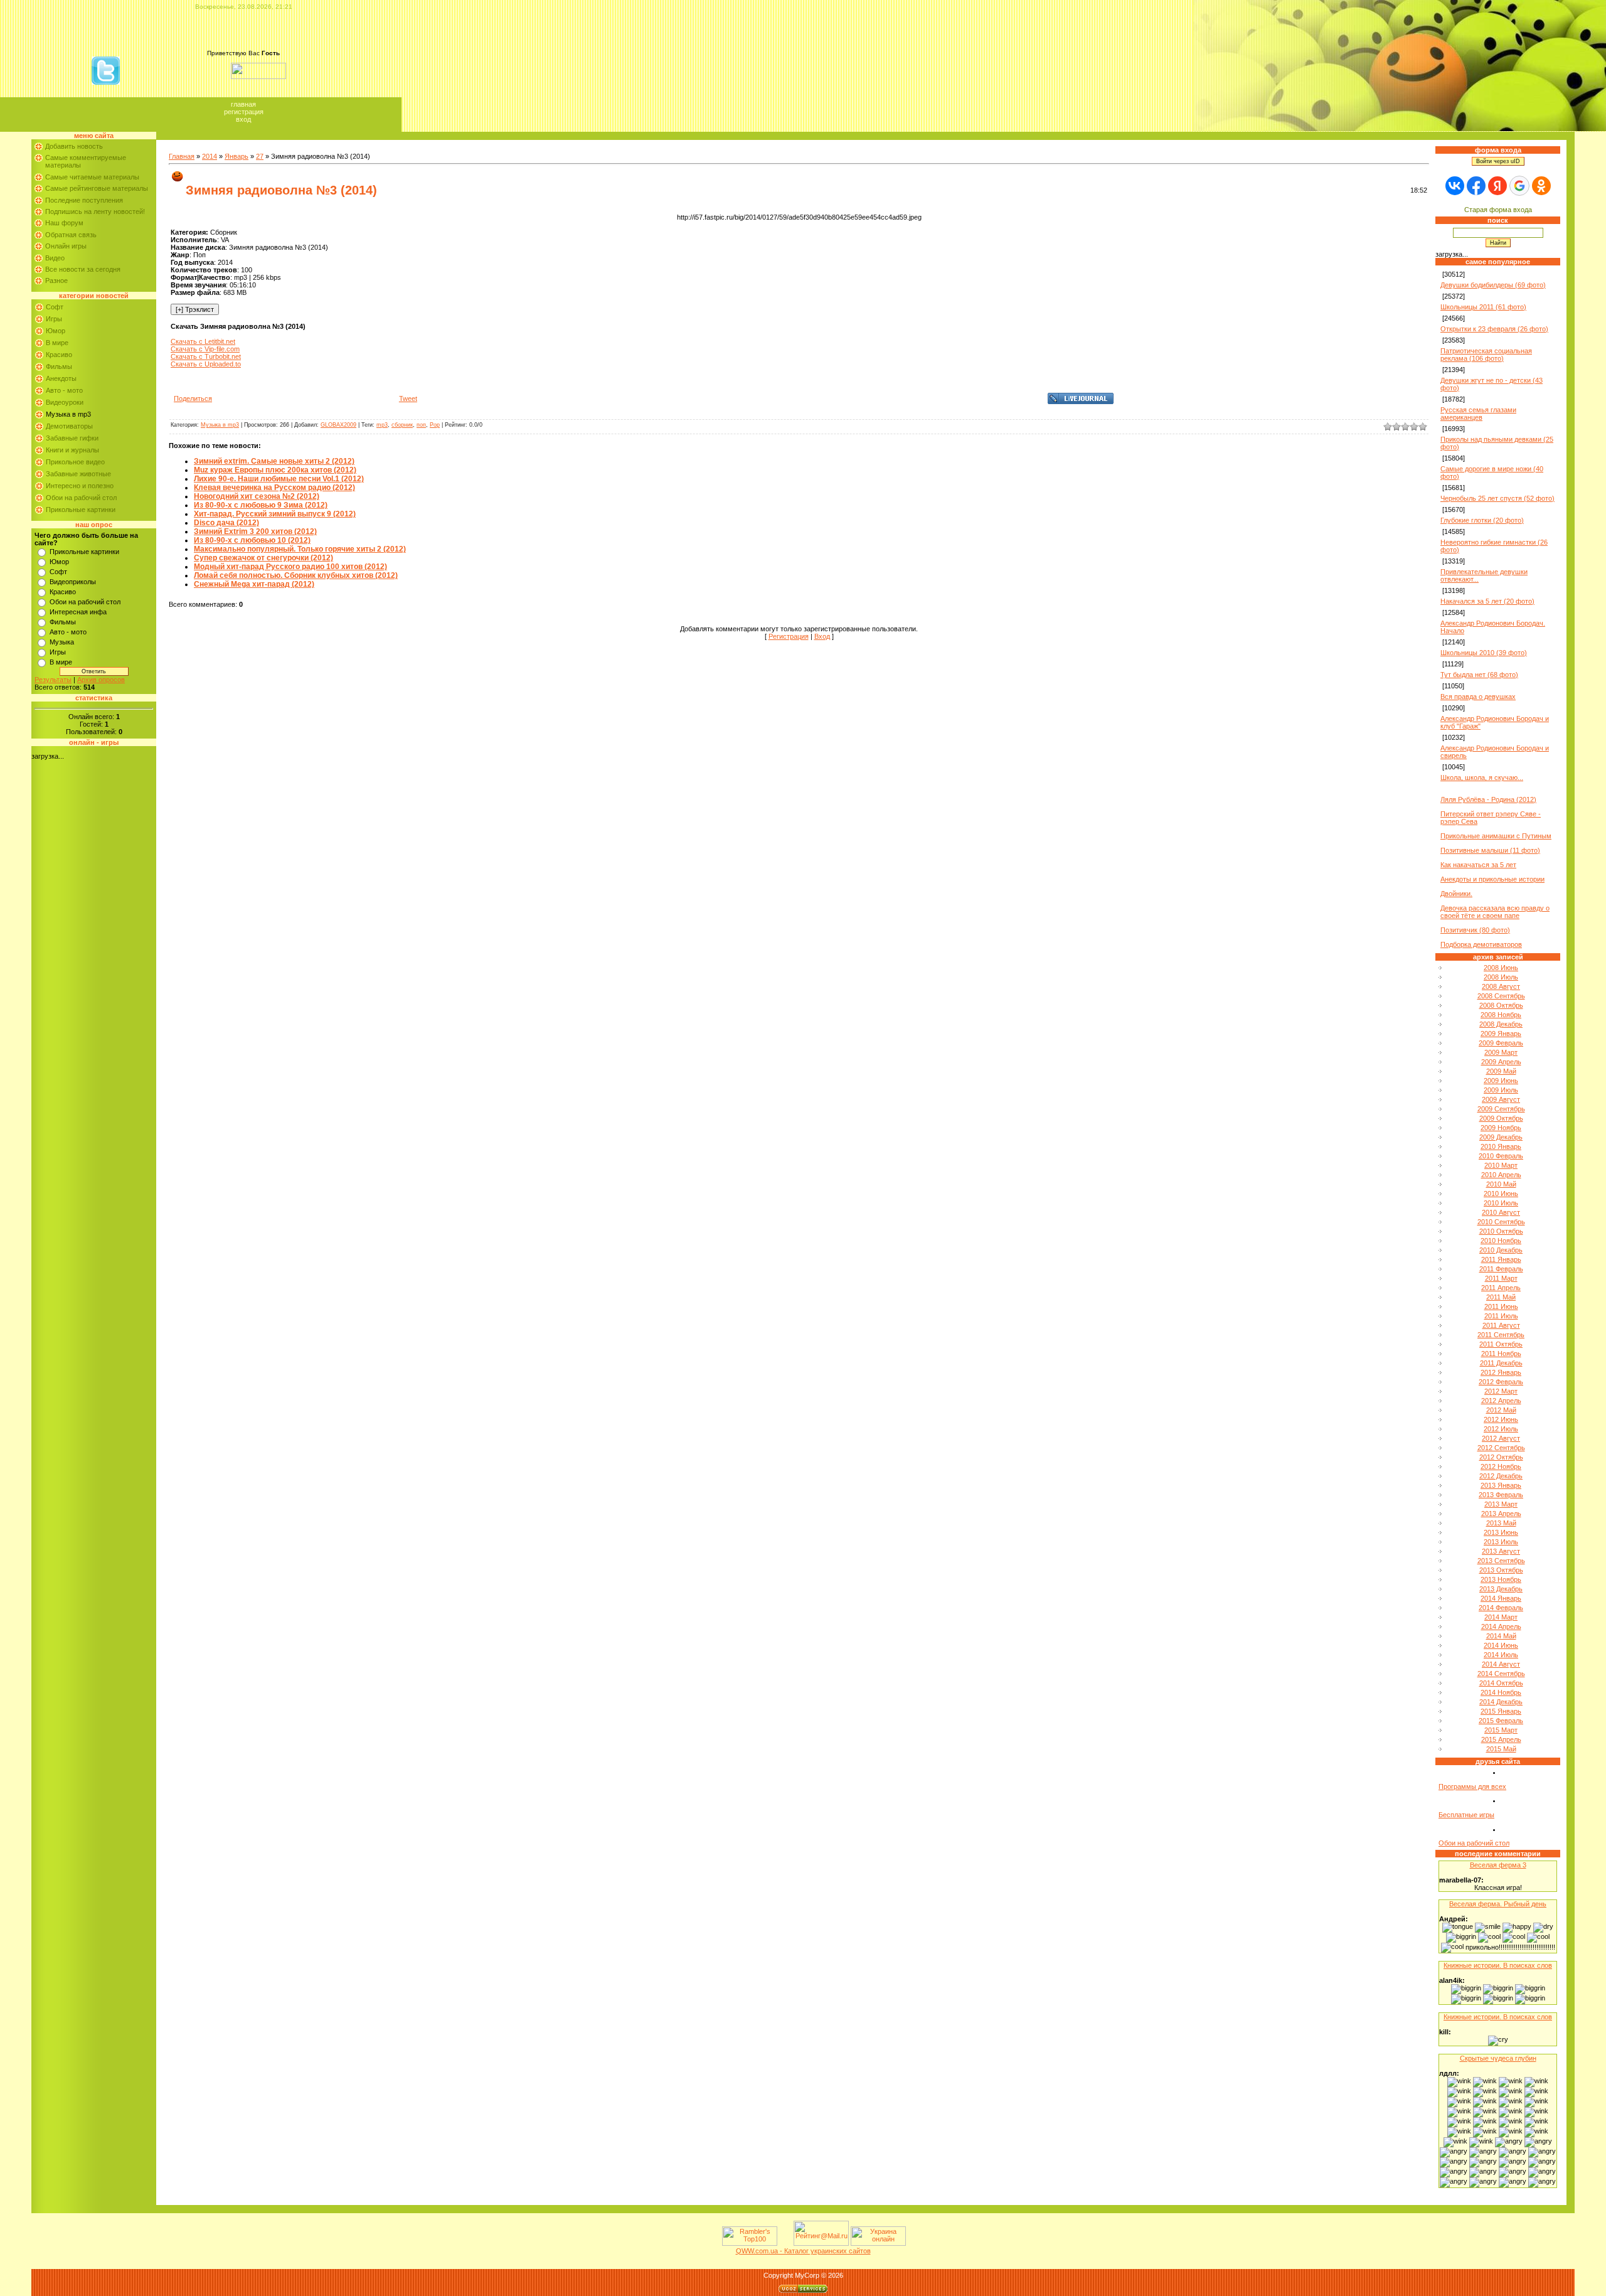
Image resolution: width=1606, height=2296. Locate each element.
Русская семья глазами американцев (1478, 414)
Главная (243, 104)
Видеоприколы (73, 582)
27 (260, 156)
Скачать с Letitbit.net (203, 341)
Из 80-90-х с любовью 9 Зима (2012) (261, 505)
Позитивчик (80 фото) (1475, 930)
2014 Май (1501, 1636)
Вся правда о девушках (1478, 697)
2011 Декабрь (1501, 1363)
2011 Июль (1501, 1316)
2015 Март (1501, 1730)
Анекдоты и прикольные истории (1492, 879)
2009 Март (1501, 1052)
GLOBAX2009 (338, 425)
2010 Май (1501, 1184)
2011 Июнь (1501, 1306)
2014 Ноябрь (1501, 1692)
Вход (243, 119)
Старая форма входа (1498, 210)
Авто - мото (64, 390)
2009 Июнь (1501, 1081)
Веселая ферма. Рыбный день (1498, 1904)
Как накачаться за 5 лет (1478, 865)
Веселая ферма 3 (1498, 1865)
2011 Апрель (1501, 1288)
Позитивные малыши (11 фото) (1490, 850)
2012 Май (1501, 1410)
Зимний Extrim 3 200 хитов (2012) (255, 531)
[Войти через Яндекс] (1497, 186)
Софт (55, 307)
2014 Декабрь (1501, 1702)
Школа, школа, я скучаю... (1482, 777)
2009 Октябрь (1501, 1118)
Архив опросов (101, 680)
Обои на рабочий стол (81, 498)
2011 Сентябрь (1501, 1335)
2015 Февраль (1501, 1721)
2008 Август (1501, 986)
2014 (210, 156)
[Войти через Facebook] (1476, 186)
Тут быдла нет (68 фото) (1479, 675)
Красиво (59, 355)
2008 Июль (1501, 977)
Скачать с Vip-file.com (205, 349)
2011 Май (1501, 1297)
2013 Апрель (1501, 1514)
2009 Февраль (1501, 1043)
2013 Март (1501, 1504)
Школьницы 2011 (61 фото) (1483, 307)
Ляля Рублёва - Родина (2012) (1488, 799)
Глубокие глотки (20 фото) (1482, 520)
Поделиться (193, 398)
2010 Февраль (1501, 1156)
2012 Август (1501, 1438)
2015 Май (1501, 1749)
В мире (57, 343)
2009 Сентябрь (1501, 1109)
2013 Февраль (1501, 1495)
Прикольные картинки (81, 510)
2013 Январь (1501, 1485)
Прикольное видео (75, 462)
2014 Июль (1501, 1655)
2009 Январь (1501, 1033)
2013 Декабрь (1501, 1589)
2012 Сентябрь (1501, 1448)
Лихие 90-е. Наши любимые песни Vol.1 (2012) (279, 479)
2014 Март (1501, 1617)
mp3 (382, 425)
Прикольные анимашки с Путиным (1496, 836)
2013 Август (1501, 1551)
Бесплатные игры (1466, 1815)
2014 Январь (1501, 1598)
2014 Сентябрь (1501, 1674)
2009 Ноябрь (1501, 1128)
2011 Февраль (1501, 1269)
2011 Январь (1501, 1259)
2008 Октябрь (1501, 1005)
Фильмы (59, 366)
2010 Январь (1501, 1146)
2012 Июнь (1501, 1419)
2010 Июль (1501, 1203)
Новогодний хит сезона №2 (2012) (257, 496)
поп (421, 425)
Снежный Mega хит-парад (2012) (254, 584)
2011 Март (1501, 1278)
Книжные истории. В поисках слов (1498, 1965)
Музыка (62, 642)
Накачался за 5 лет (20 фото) (1487, 601)
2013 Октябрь (1501, 1570)
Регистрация (244, 112)
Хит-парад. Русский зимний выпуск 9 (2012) (275, 514)
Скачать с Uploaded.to (206, 364)
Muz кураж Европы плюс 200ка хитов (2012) (275, 470)
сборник (402, 425)
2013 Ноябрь (1501, 1579)
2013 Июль (1501, 1542)
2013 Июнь (1501, 1532)
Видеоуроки (65, 402)
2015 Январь (1501, 1711)
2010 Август (1501, 1212)
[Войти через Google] (1519, 186)
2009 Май (1501, 1071)
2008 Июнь (1501, 968)
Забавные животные (78, 474)
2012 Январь (1501, 1372)
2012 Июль (1501, 1429)
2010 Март (1501, 1165)
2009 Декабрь (1501, 1137)
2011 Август (1501, 1325)
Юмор (56, 331)
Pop (435, 425)
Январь (237, 156)
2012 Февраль (1501, 1382)
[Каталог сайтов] (784, 2243)
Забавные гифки (72, 438)
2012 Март (1501, 1391)
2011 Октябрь (1501, 1344)
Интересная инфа (78, 612)
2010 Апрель (1501, 1175)
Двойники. (1456, 894)
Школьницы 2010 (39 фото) (1484, 653)
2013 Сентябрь (1501, 1561)
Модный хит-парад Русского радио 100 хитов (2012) (290, 567)
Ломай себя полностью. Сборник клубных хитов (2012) (296, 575)
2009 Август (1501, 1099)
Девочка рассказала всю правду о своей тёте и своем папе (1495, 912)
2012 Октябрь (1501, 1457)
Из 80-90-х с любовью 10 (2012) (252, 540)
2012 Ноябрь (1501, 1466)
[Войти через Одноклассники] (1541, 186)
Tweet (408, 398)
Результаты (53, 680)
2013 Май (1501, 1523)
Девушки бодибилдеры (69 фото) (1493, 285)
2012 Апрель (1501, 1401)
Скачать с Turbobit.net (206, 356)
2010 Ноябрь (1501, 1241)
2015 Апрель (1501, 1739)
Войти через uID (1498, 161)
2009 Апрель (1501, 1062)
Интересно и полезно (80, 486)
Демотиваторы (69, 426)
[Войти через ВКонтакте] (1455, 186)
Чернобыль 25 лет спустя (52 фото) (1497, 498)
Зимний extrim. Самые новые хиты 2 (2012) (274, 461)
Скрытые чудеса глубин (1498, 2058)
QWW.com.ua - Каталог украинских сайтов (803, 2251)
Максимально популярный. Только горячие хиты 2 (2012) (300, 549)
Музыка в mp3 (68, 414)
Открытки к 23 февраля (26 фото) (1494, 329)
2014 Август (1501, 1664)
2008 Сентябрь (1501, 996)
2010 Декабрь (1501, 1250)
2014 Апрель (1501, 1626)
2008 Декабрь (1501, 1024)
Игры (54, 319)
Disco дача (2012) (226, 523)
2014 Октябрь (1501, 1683)
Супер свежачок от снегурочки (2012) (263, 558)
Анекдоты (61, 378)
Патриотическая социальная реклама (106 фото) (1486, 355)
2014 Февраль (1501, 1608)
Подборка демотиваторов (1481, 944)
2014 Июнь (1501, 1645)
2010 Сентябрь (1501, 1222)
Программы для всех (1472, 1786)
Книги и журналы (72, 450)
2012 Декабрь (1501, 1476)
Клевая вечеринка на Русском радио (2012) (274, 488)
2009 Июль (1501, 1090)
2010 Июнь (1501, 1193)
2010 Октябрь (1501, 1231)
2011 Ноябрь (1501, 1354)
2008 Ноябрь (1501, 1015)
